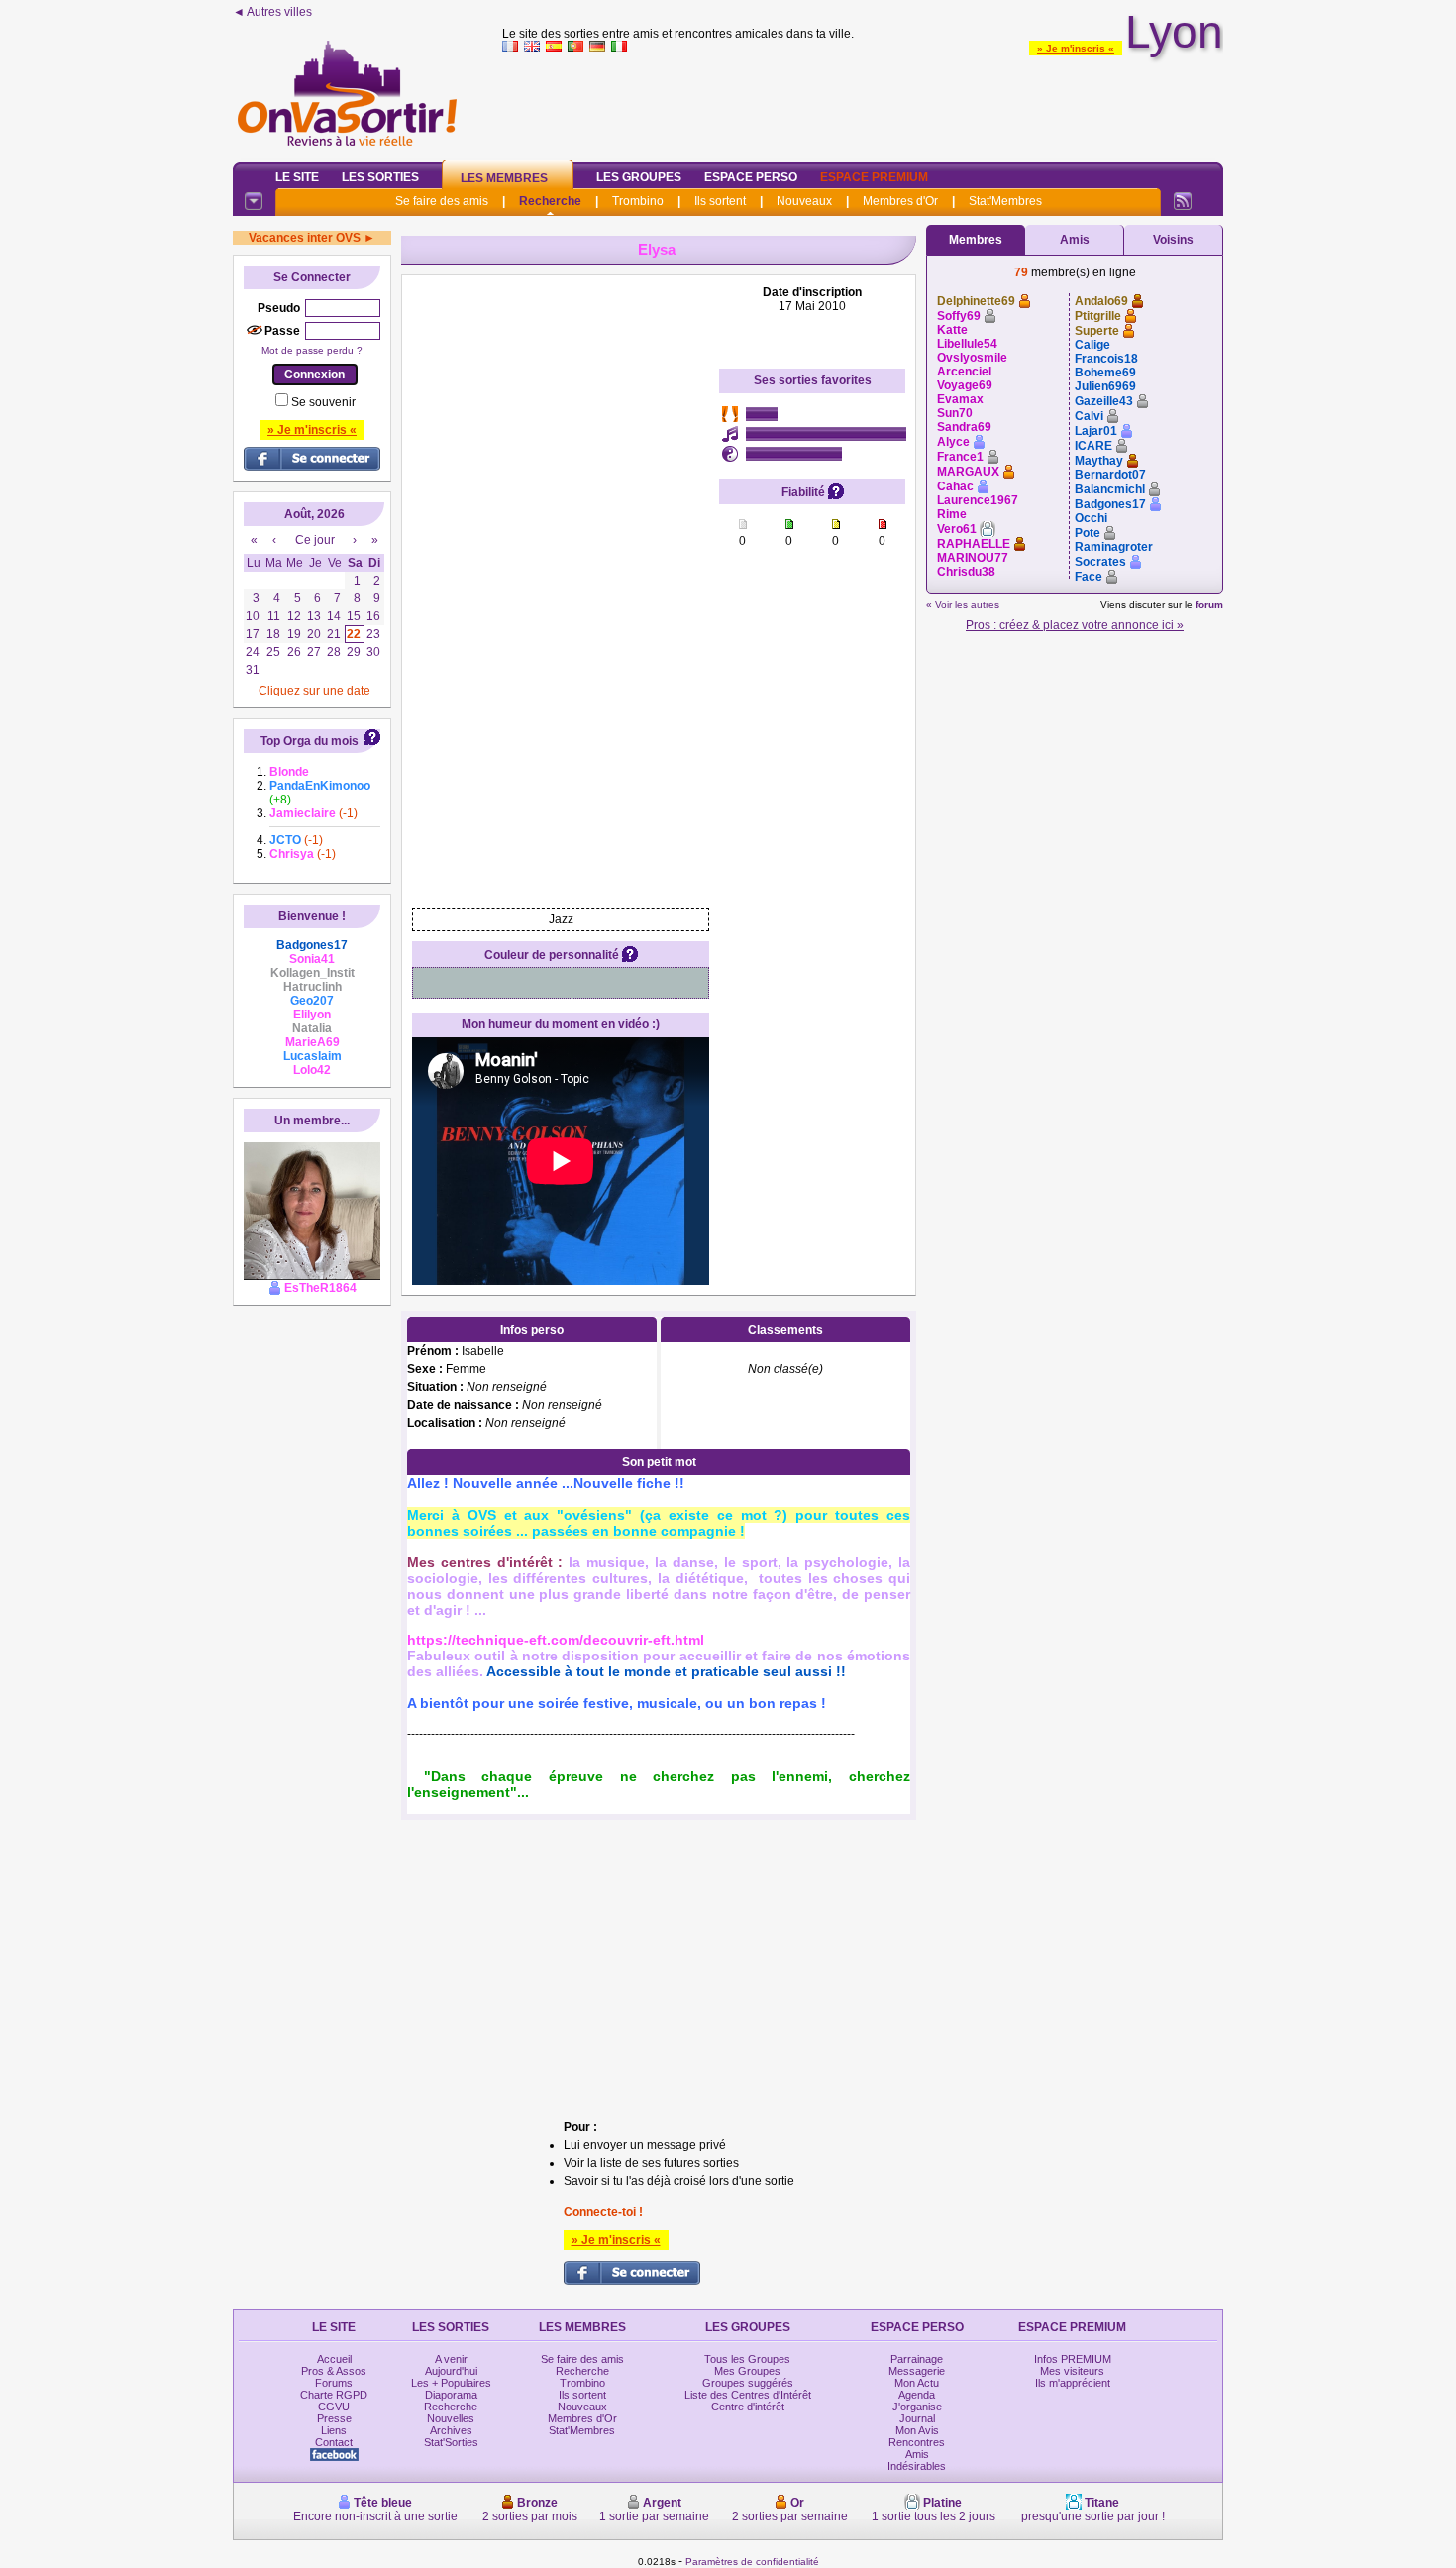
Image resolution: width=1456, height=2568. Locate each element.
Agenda (917, 2395)
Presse (334, 2418)
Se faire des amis (442, 201)
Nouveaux (804, 201)
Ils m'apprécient (1073, 2383)
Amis (1075, 240)
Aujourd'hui (451, 2371)
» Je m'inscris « (1076, 48)
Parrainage (917, 2359)
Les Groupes (639, 177)
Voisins (1173, 240)
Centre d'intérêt (748, 2407)
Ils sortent (720, 201)
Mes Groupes (747, 2371)
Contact (334, 2442)
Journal (917, 2418)
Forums (334, 2383)
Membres (976, 240)
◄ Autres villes (272, 12)
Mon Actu (917, 2383)
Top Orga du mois (310, 741)
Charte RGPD (334, 2395)
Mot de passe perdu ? (312, 350)
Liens (334, 2430)
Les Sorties (380, 177)
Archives (451, 2430)
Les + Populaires (451, 2383)
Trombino (638, 201)
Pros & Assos (334, 2371)
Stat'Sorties (451, 2442)
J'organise (917, 2407)
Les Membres (504, 178)
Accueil (334, 2359)
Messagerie (917, 2371)
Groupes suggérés (748, 2383)
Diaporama (451, 2395)
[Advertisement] (863, 103)
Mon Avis (917, 2430)
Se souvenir (323, 402)
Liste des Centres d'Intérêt (748, 2395)
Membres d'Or (900, 201)
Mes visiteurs (1072, 2371)
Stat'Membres (1005, 201)
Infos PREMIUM (1073, 2359)
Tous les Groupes (747, 2359)
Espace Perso (751, 177)
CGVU (334, 2407)
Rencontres (917, 2442)
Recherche (550, 201)
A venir (451, 2359)
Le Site (297, 177)
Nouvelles (451, 2418)
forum (1209, 605)
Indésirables (917, 2466)
